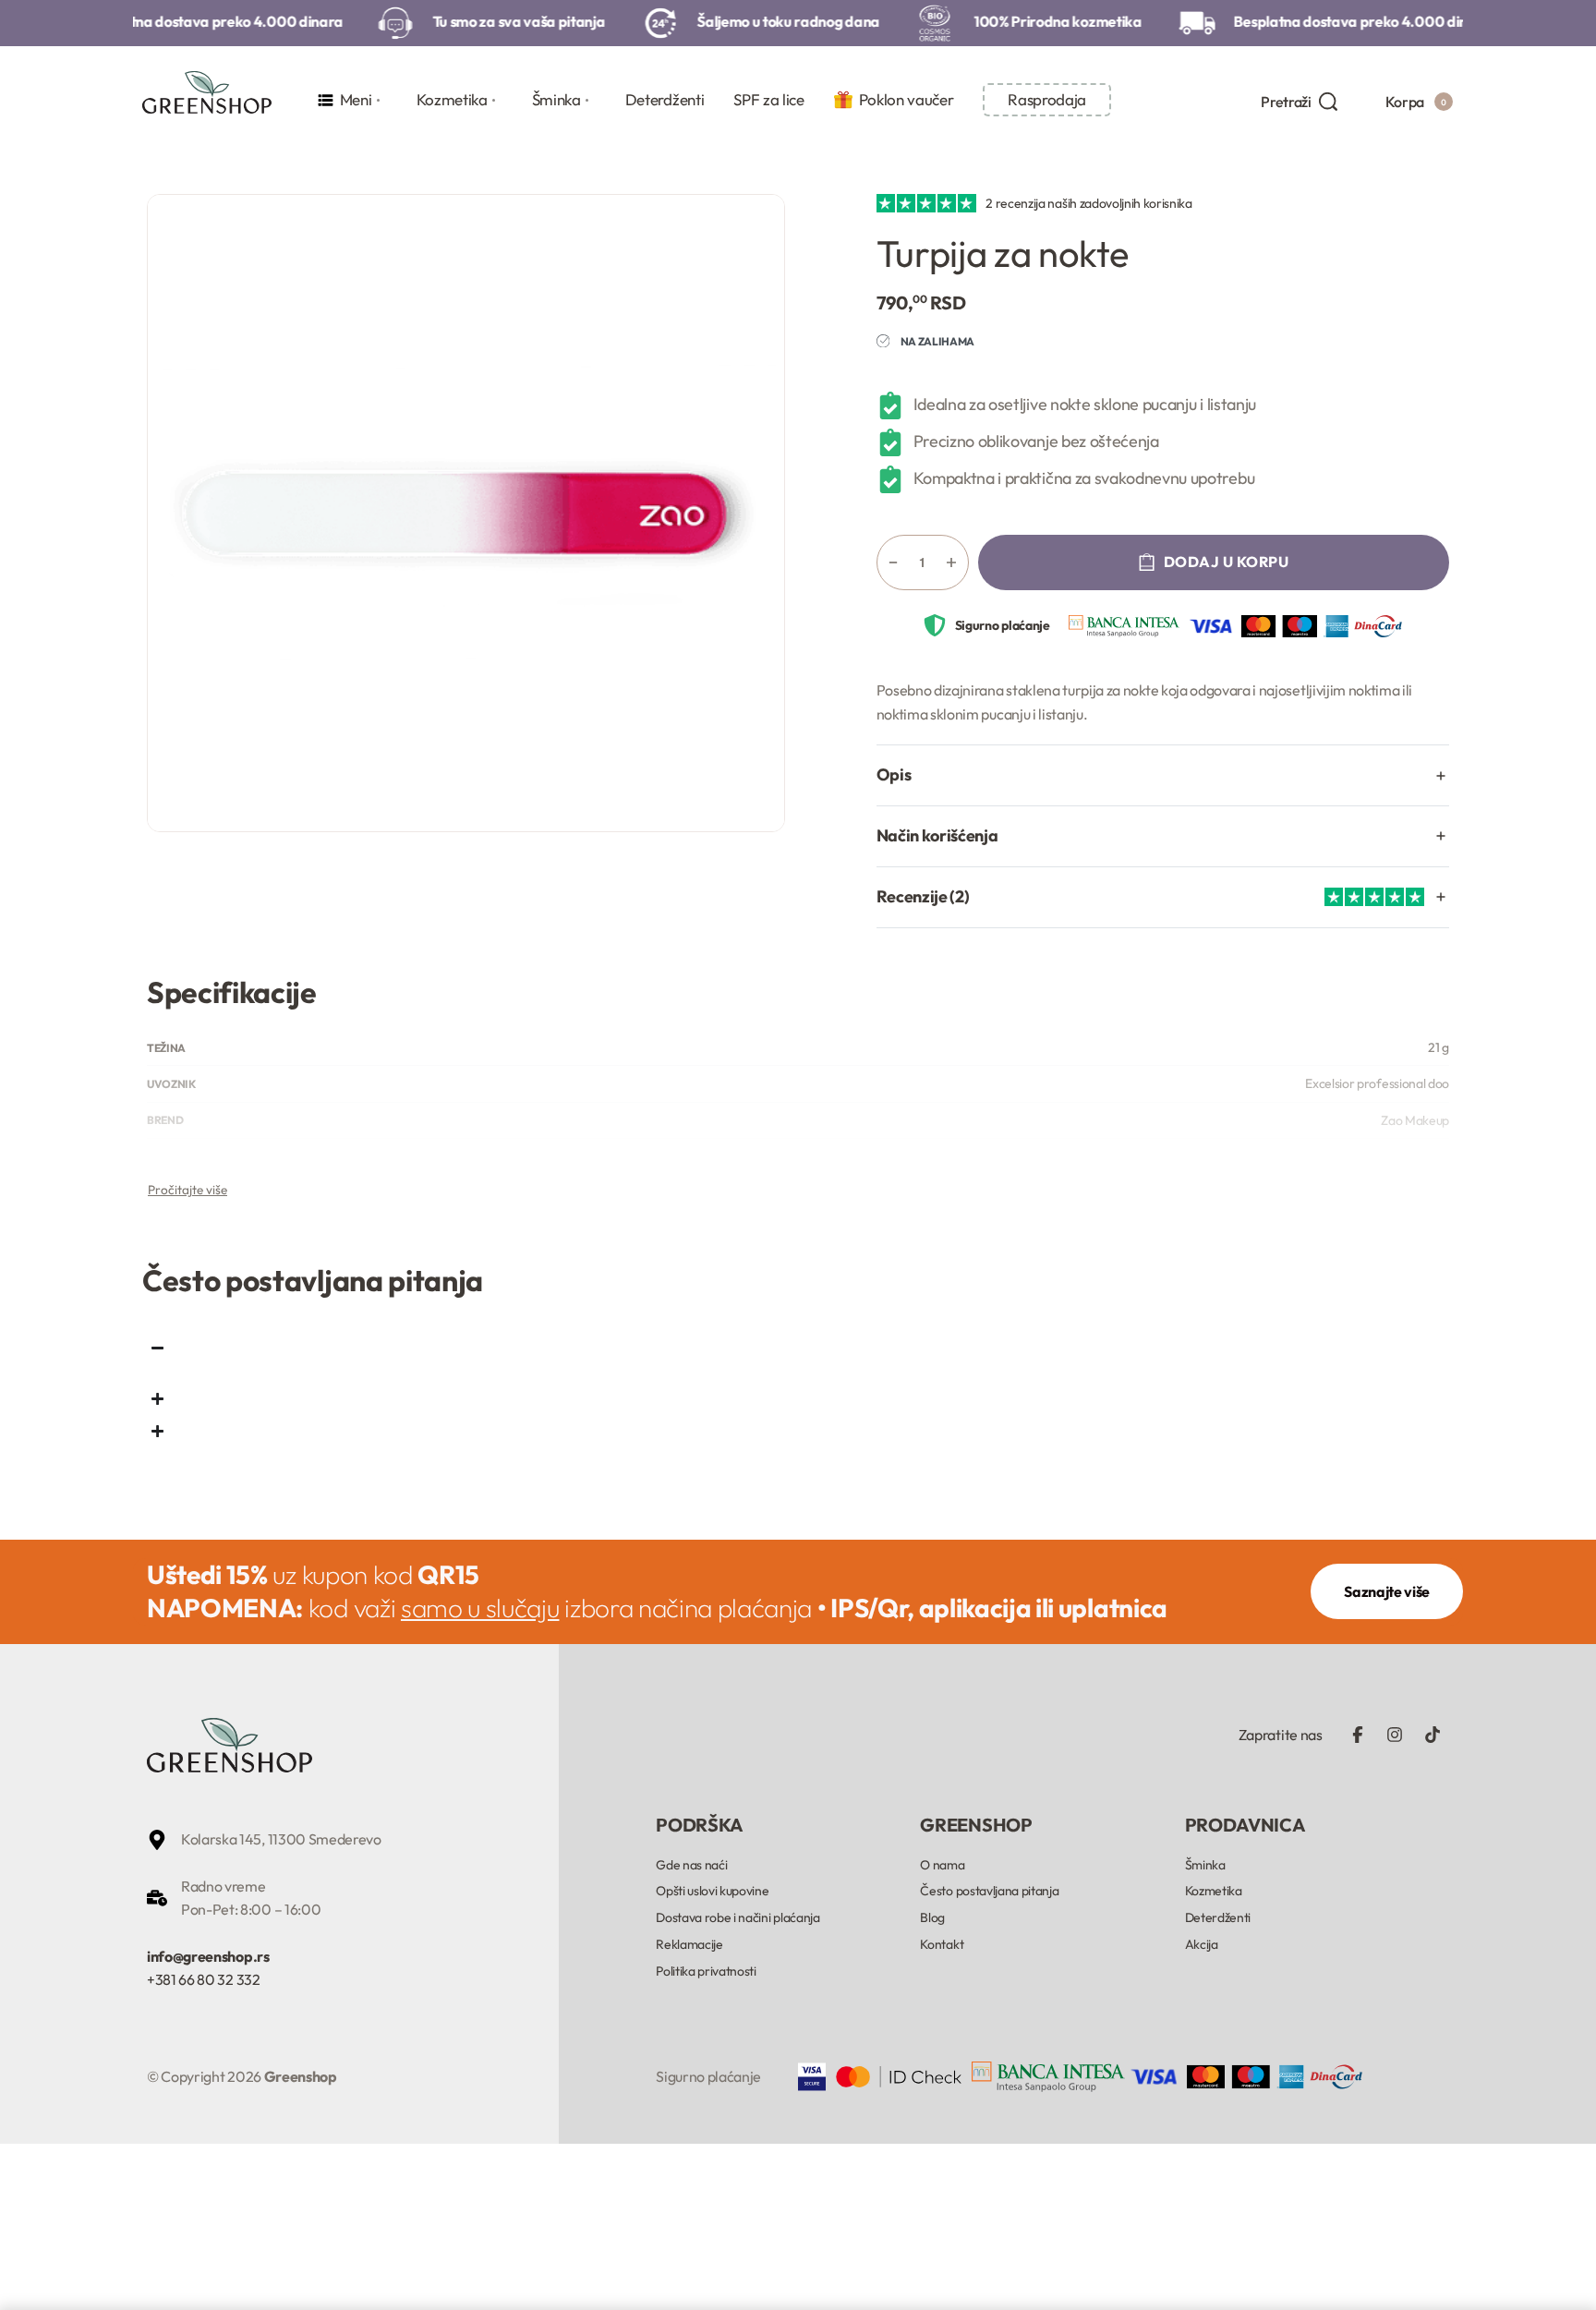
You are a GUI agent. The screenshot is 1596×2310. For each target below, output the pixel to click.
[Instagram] (1395, 1735)
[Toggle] (187, 1190)
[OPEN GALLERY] (466, 513)
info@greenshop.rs (208, 1956)
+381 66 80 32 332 (204, 1979)
